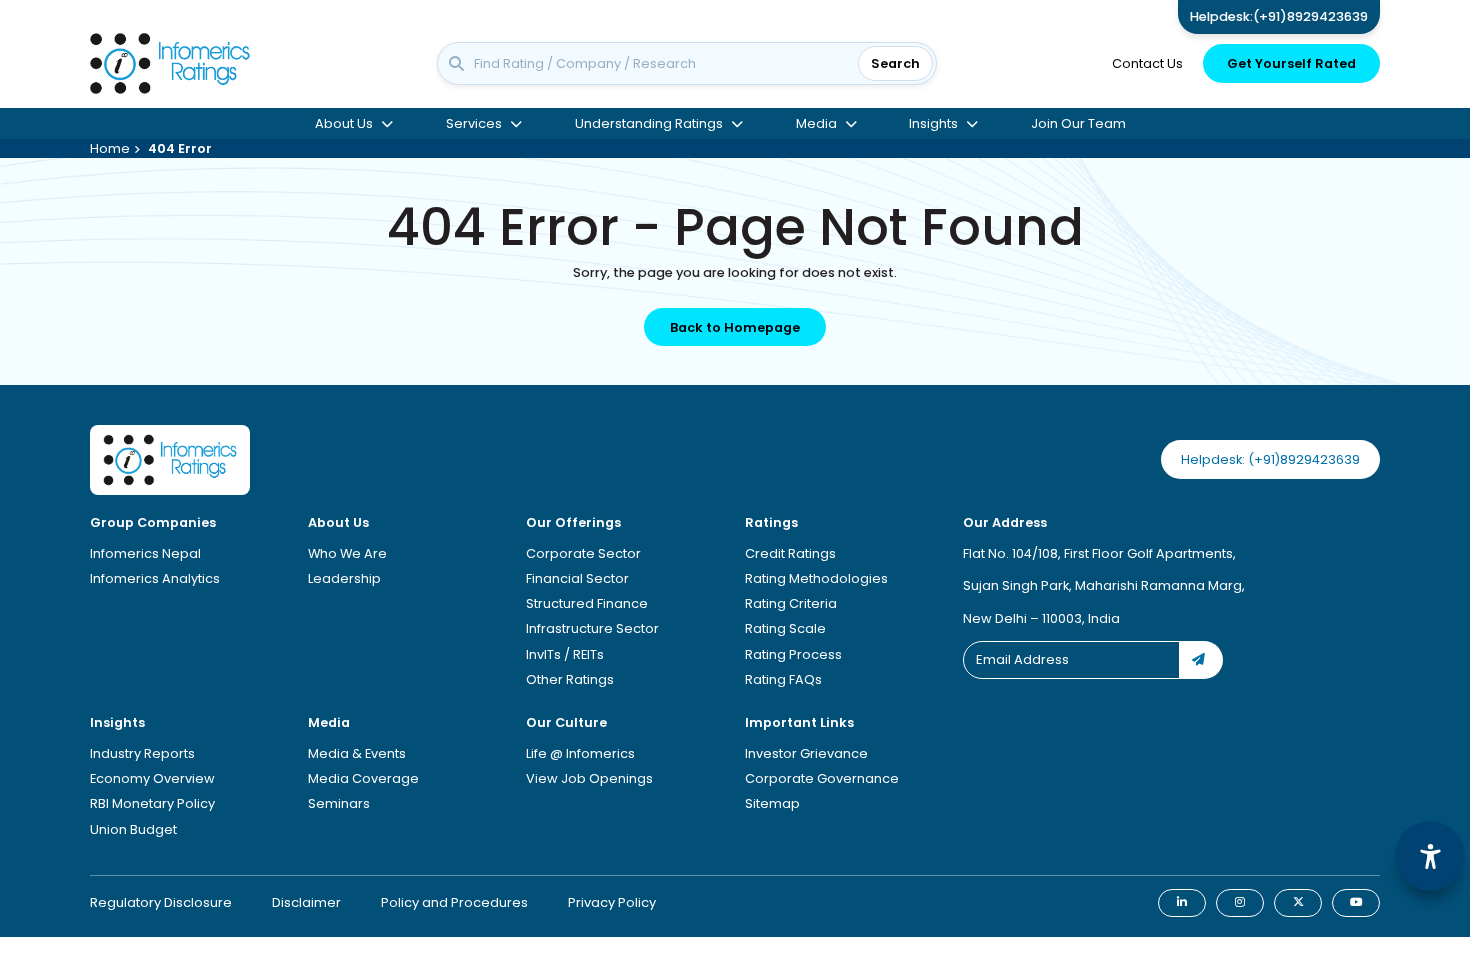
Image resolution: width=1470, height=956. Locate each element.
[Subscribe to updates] (1201, 660)
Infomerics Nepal (145, 553)
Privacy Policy (612, 902)
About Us (344, 135)
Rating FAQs (783, 679)
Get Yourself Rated (1291, 69)
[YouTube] (1356, 903)
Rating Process (793, 654)
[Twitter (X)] (1298, 903)
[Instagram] (1240, 903)
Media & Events (357, 753)
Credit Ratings (790, 553)
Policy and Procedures (454, 902)
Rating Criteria (791, 603)
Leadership (344, 578)
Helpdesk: (1279, 16)
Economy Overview (152, 778)
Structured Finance (587, 603)
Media (816, 135)
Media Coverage (363, 778)
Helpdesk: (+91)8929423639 (1270, 459)
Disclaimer (306, 902)
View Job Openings (589, 778)
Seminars (339, 803)
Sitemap (772, 803)
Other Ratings (570, 679)
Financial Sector (577, 578)
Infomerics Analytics (155, 578)
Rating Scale (785, 628)
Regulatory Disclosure (161, 902)
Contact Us (1147, 69)
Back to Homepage (735, 327)
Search (895, 69)
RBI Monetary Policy (152, 803)
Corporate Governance (822, 778)
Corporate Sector (583, 553)
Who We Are (347, 553)
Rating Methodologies (816, 578)
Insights (933, 135)
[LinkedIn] (1182, 903)
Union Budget (133, 829)
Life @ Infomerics (580, 753)
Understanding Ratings (649, 135)
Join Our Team (1078, 135)
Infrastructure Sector (592, 628)
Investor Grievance (806, 753)
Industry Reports (142, 753)
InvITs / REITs (565, 654)
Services (474, 135)
